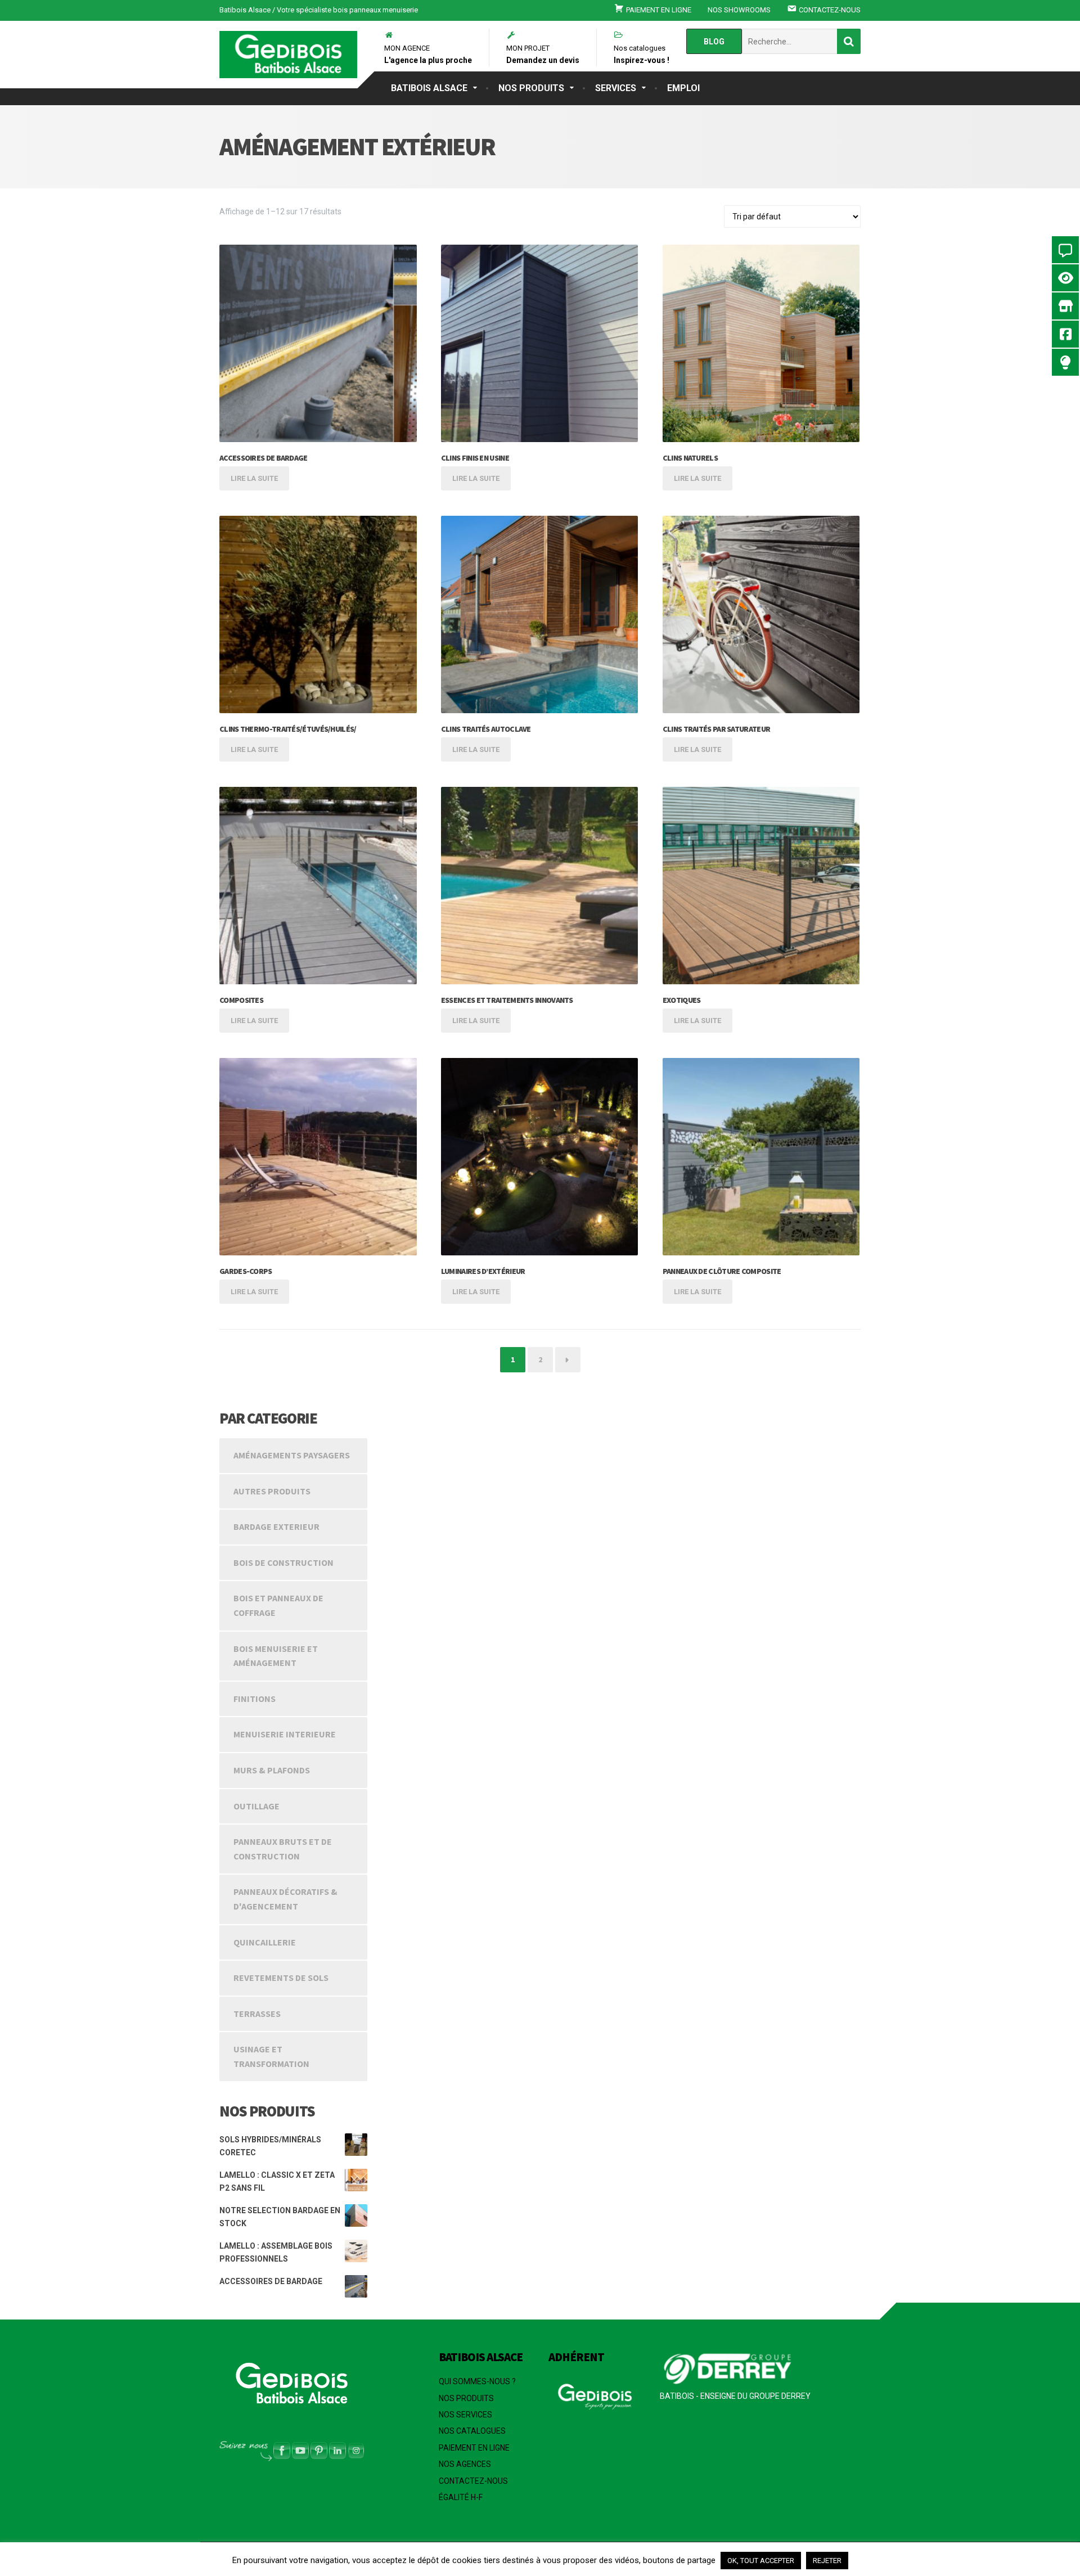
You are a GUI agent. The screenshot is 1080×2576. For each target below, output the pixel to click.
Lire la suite (254, 478)
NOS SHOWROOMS (739, 10)
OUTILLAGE (256, 1806)
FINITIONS (255, 1699)
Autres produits (272, 1491)
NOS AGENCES (465, 2464)
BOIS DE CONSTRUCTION (283, 1562)
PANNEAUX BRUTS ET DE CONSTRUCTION (283, 1849)
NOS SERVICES (465, 2415)
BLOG (714, 42)
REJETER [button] (827, 2561)
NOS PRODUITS (531, 88)
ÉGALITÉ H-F (461, 2497)
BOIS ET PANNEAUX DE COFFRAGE (278, 1605)
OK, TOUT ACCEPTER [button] (761, 2561)
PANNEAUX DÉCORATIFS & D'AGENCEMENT (285, 1899)
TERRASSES (257, 2014)
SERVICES (616, 88)
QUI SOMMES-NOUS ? (477, 2381)
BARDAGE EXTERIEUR (276, 1526)
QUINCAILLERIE (265, 1942)
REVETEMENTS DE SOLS (281, 1978)
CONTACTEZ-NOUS (473, 2481)
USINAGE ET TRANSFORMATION (271, 2056)
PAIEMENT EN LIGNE (474, 2448)
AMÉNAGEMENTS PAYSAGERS (292, 1455)
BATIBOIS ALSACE (429, 88)
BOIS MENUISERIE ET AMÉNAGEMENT (276, 1656)
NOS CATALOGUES (472, 2431)
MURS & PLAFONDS (272, 1770)
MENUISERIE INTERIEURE (285, 1734)
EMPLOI (683, 88)
